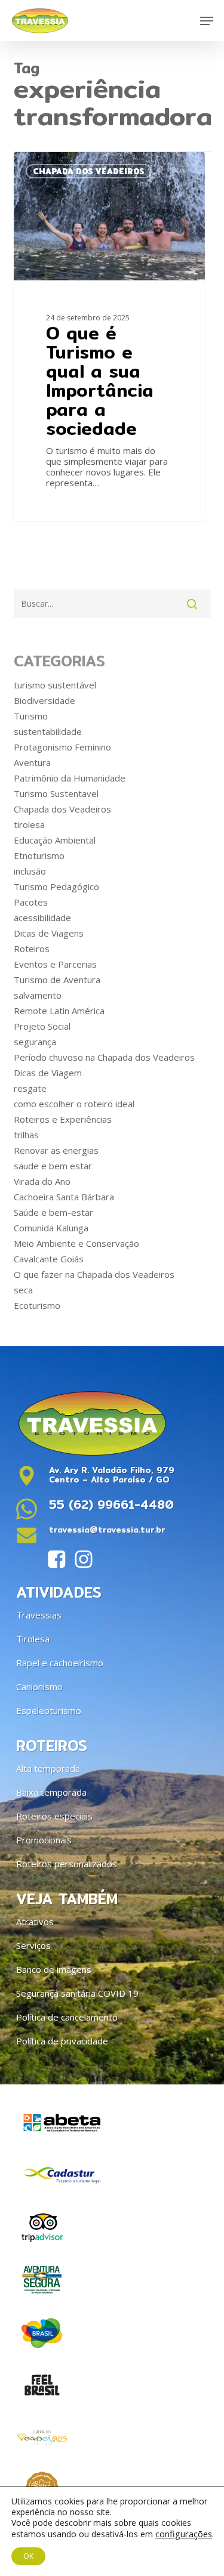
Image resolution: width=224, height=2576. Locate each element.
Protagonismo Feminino (62, 747)
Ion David (54, 166)
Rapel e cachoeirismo (60, 1663)
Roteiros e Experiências (63, 1119)
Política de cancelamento (67, 2017)
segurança (35, 1042)
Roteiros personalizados (67, 1864)
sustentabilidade (48, 731)
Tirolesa (33, 1639)
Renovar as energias (56, 1150)
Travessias (39, 1615)
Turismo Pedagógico (56, 887)
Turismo (31, 716)
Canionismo (39, 1687)
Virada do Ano (42, 1181)
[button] (207, 21)
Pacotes (31, 902)
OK (28, 2556)
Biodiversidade (45, 700)
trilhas (26, 1135)
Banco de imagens (54, 1969)
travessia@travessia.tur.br (107, 1530)
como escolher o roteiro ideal (74, 1104)
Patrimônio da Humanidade (70, 778)
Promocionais (44, 1840)
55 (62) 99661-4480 (111, 1504)
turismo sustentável (55, 685)
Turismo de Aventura (57, 980)
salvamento (38, 995)
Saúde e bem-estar (53, 1212)
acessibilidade (42, 918)
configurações (184, 2534)
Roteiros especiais (54, 1816)
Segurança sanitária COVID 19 (77, 1993)
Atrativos (35, 1922)
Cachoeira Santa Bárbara (64, 1197)
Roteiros (32, 949)
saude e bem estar (53, 1166)
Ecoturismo (37, 1305)
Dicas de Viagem (48, 1073)
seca (23, 1290)
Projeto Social (42, 1026)
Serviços (33, 1945)
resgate (30, 1088)
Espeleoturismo (49, 1710)
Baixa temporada (51, 1792)
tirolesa (29, 824)
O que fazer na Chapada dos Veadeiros (94, 1274)
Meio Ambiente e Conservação (76, 1243)
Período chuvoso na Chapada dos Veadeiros (104, 1057)
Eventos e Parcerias (55, 964)
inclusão (30, 871)
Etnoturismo (39, 855)
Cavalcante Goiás (49, 1259)
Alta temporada (48, 1768)
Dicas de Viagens (49, 933)
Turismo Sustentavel (56, 793)
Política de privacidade (62, 2041)
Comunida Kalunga (51, 1228)
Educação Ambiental (55, 840)
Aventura (32, 762)
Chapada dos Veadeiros (62, 809)
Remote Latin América (59, 1011)
